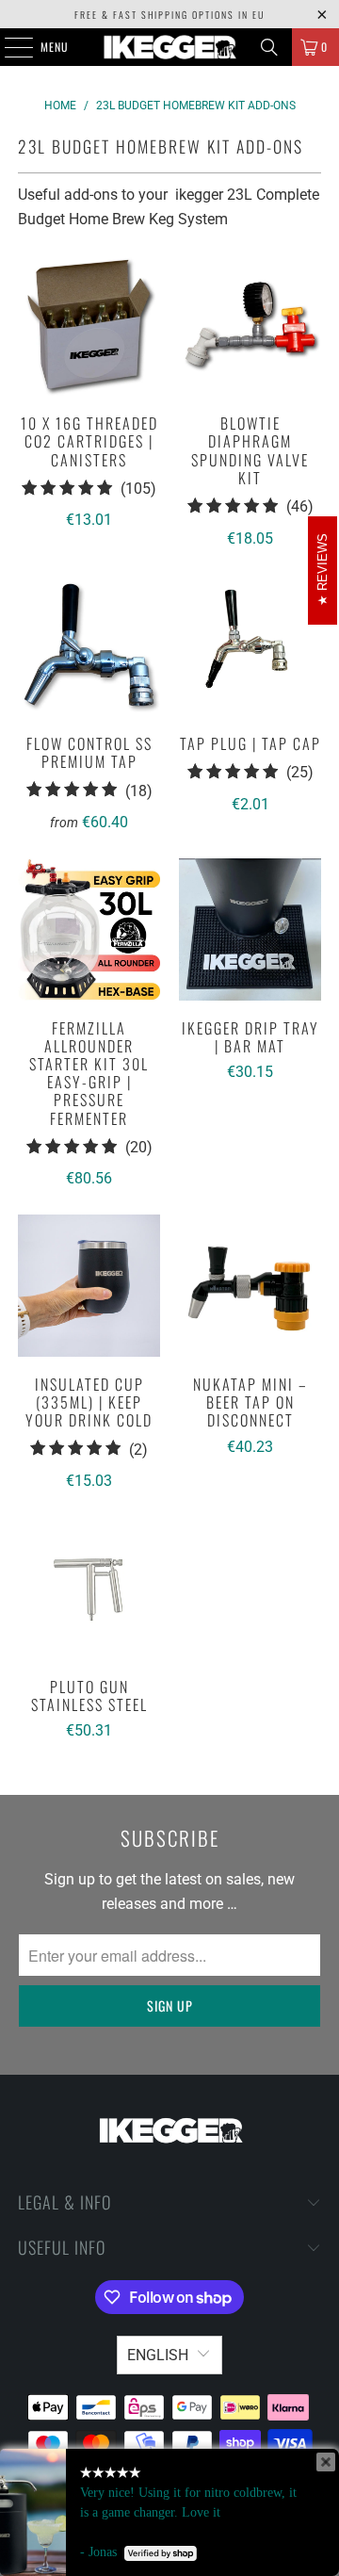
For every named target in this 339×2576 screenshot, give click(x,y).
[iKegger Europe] (169, 47)
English (158, 2355)
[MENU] (8, 47)
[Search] (269, 47)
